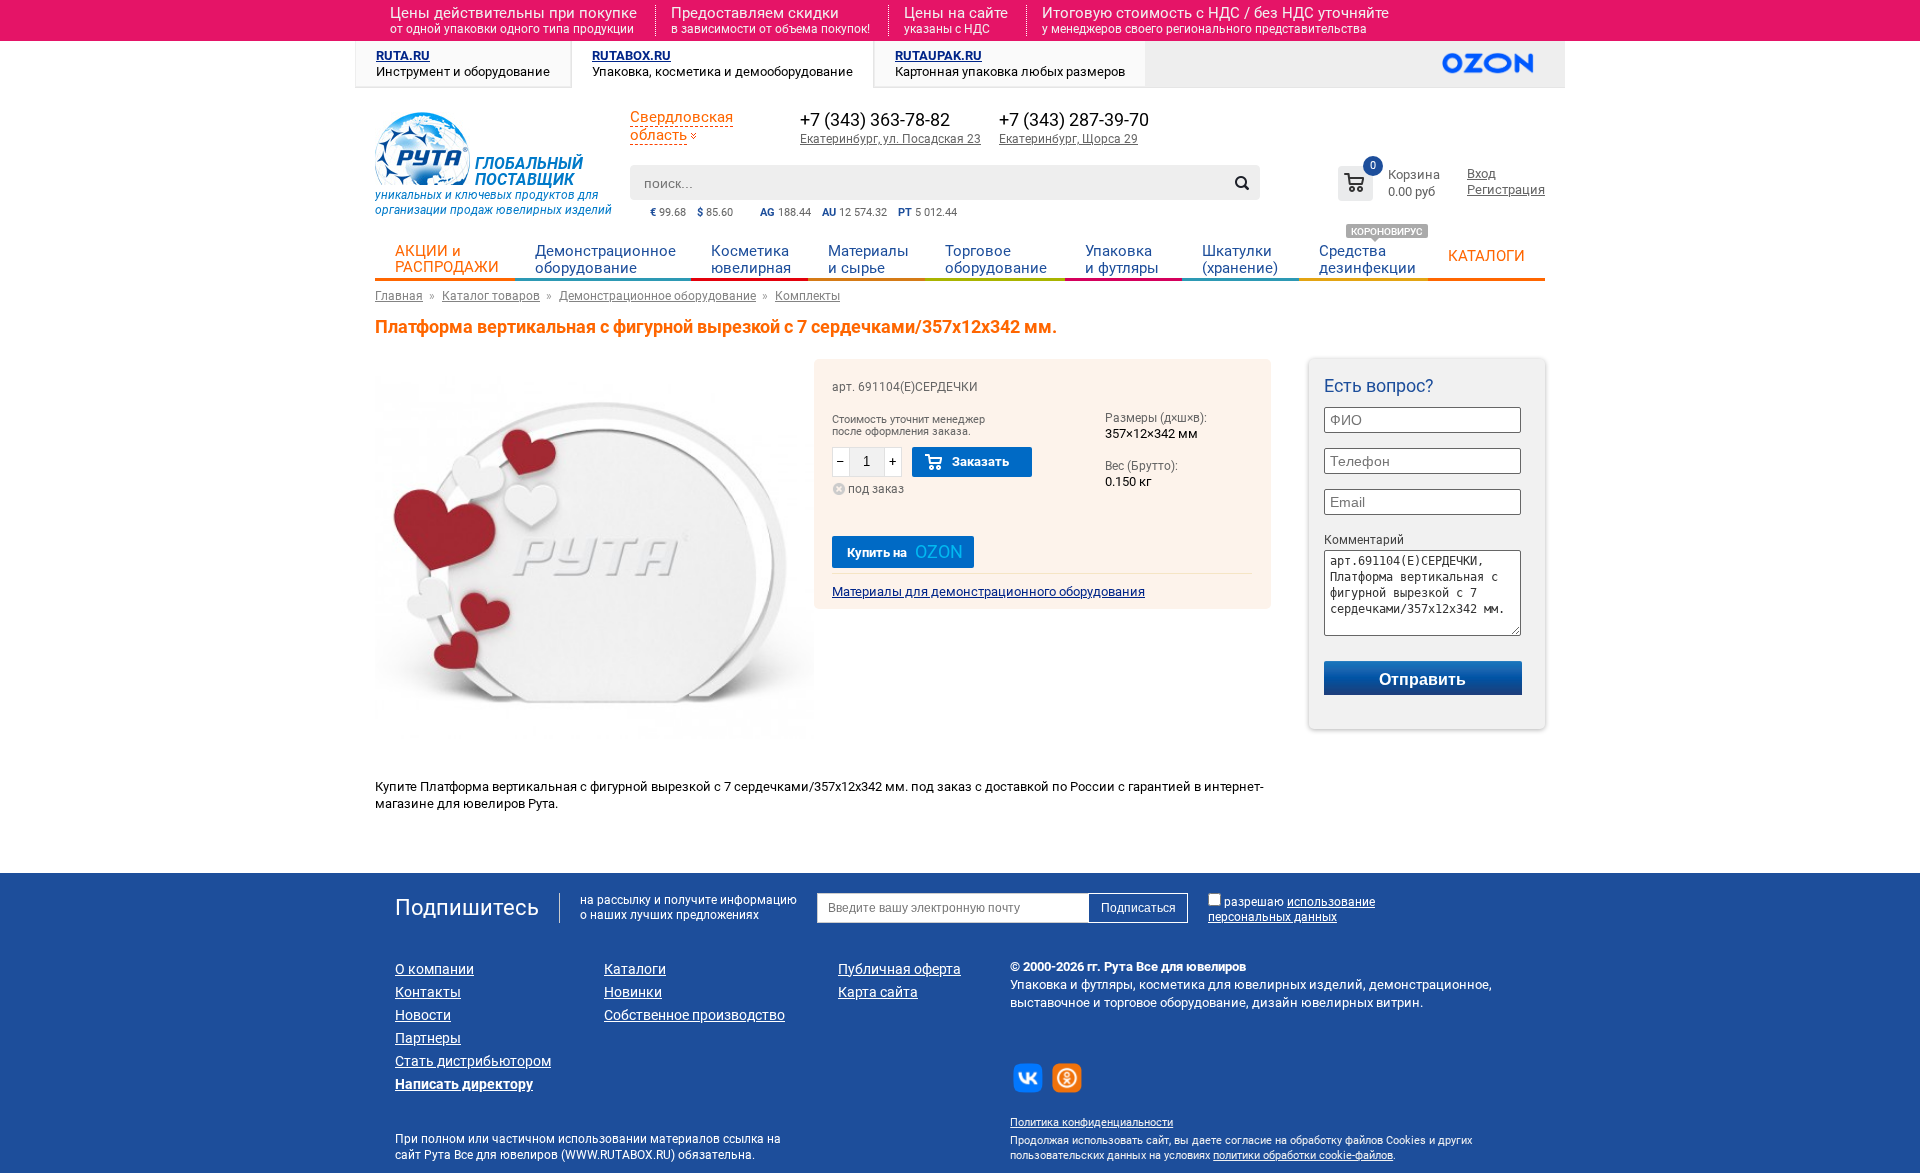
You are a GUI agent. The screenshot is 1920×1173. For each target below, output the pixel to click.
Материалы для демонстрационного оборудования (988, 591)
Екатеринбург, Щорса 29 (1068, 139)
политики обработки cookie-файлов (1303, 1155)
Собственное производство (694, 1015)
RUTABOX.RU (631, 55)
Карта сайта (878, 992)
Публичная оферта (899, 969)
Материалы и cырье (868, 259)
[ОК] (1067, 1078)
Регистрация (1506, 189)
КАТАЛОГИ (1486, 256)
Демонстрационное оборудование (605, 259)
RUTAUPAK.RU (938, 55)
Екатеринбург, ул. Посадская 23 (890, 139)
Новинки (633, 992)
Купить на (905, 551)
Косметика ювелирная (751, 259)
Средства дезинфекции (1367, 259)
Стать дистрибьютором (473, 1061)
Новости (423, 1015)
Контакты (428, 992)
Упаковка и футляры (1122, 259)
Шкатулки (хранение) (1240, 259)
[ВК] (1028, 1078)
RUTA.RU (403, 55)
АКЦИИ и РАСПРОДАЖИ (447, 259)
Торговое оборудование (996, 259)
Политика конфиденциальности (1091, 1122)
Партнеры (428, 1038)
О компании (434, 969)
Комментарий (1364, 540)
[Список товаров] (1391, 186)
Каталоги (635, 969)
